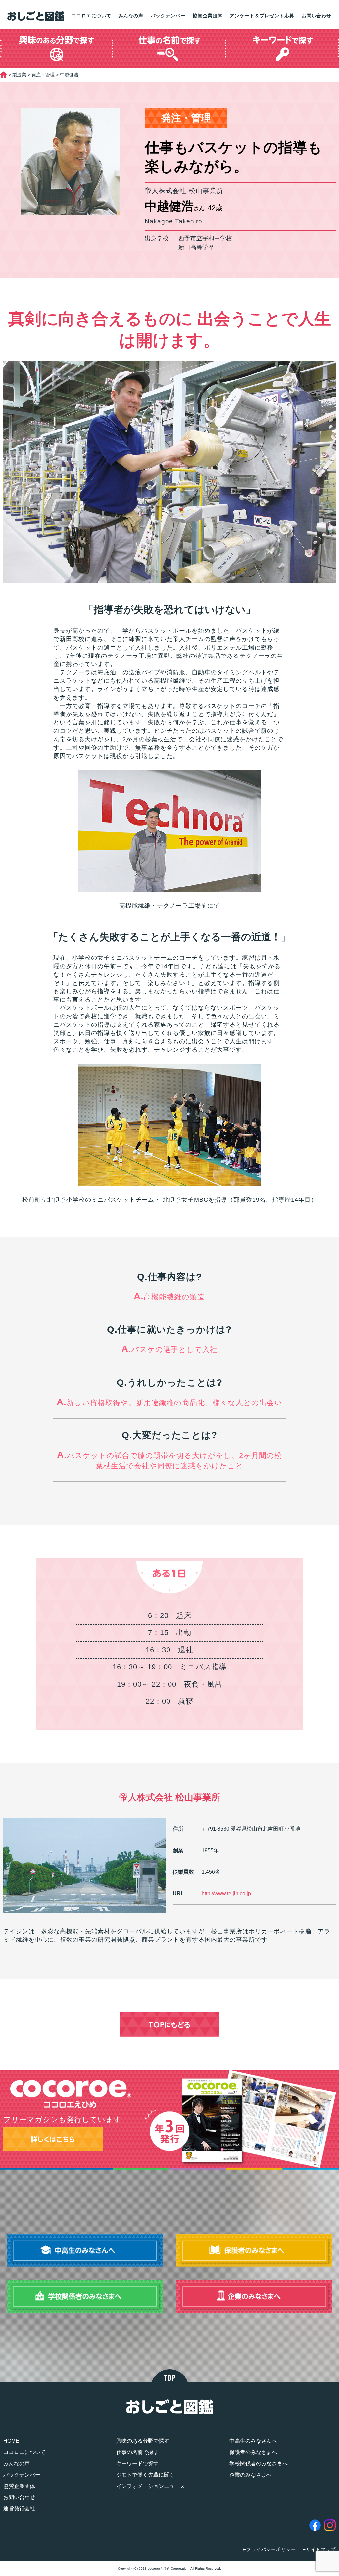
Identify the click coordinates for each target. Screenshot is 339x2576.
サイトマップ (321, 2549)
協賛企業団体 (208, 16)
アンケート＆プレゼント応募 (262, 16)
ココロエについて (91, 16)
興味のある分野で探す (143, 2441)
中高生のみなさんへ (253, 2441)
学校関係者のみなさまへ (259, 2463)
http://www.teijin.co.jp (226, 1893)
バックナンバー (168, 16)
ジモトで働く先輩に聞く (145, 2475)
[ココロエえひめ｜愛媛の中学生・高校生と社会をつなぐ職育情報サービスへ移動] (3, 75)
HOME (11, 2441)
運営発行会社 (19, 2509)
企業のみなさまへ (251, 2475)
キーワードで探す (137, 2463)
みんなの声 (131, 16)
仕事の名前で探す (137, 2452)
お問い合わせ (316, 16)
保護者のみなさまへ (253, 2452)
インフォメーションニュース (151, 2486)
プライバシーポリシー (271, 2549)
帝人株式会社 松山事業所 (170, 1797)
